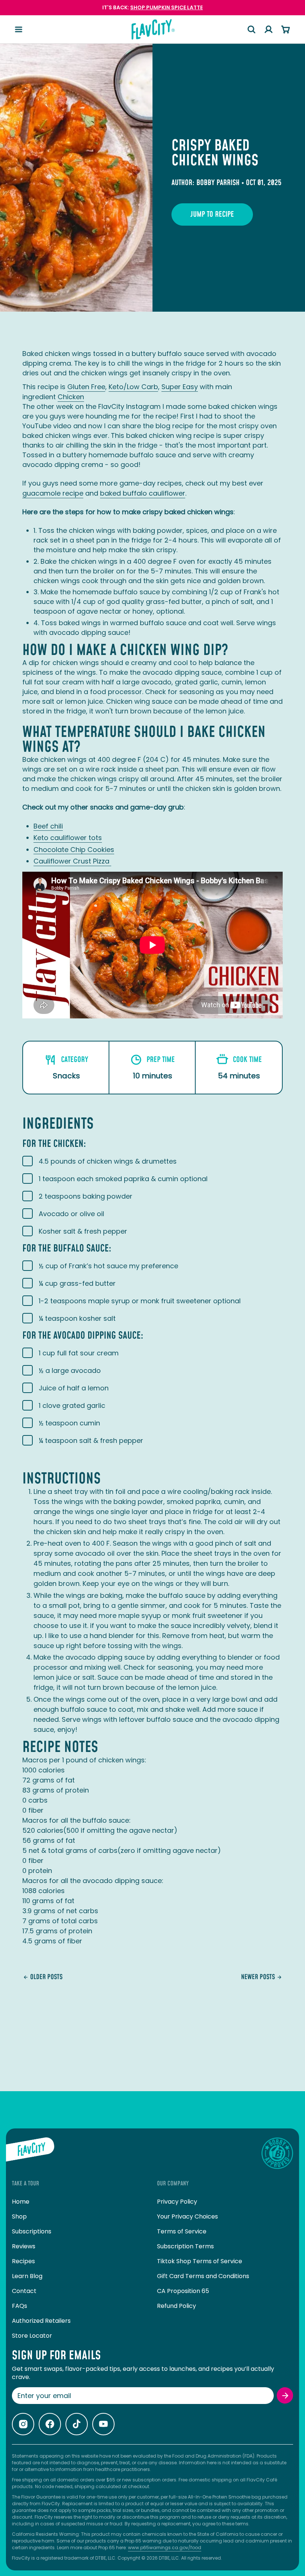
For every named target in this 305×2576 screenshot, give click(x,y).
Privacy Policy (177, 2202)
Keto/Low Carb (133, 387)
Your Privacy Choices (187, 2216)
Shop (19, 2216)
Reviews (24, 2246)
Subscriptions (32, 2231)
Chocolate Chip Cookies (74, 850)
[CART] (286, 29)
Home (21, 2202)
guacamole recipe (53, 493)
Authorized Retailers (41, 2321)
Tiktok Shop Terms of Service (200, 2261)
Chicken (71, 397)
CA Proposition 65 (183, 2291)
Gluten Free (86, 387)
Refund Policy (176, 2306)
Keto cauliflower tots (68, 838)
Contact (24, 2291)
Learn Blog (27, 2276)
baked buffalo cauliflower (143, 493)
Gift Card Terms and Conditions (203, 2276)
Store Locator (32, 2336)
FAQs (20, 2306)
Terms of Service (182, 2231)
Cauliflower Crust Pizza (72, 861)
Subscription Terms (185, 2246)
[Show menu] (19, 29)
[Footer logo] (30, 2153)
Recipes (23, 2261)
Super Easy (180, 387)
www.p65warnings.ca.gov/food (165, 2548)
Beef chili (48, 826)
